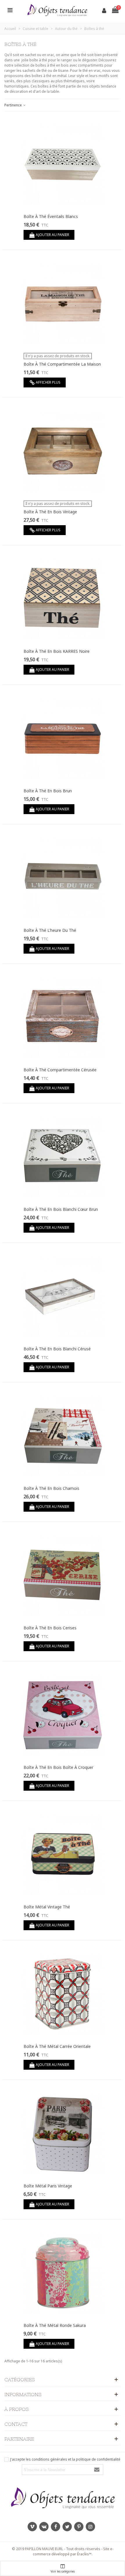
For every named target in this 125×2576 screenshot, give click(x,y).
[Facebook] (56, 2527)
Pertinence (14, 105)
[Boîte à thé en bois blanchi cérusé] (63, 1296)
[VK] (44, 2527)
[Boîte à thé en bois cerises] (63, 1575)
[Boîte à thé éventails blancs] (63, 164)
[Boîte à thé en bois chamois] (63, 1436)
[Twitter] (67, 2527)
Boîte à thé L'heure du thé (50, 930)
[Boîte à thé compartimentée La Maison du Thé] (63, 303)
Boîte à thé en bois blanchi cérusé (57, 1349)
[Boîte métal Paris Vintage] (63, 2133)
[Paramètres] (10, 10)
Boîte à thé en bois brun (48, 791)
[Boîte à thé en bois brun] (63, 738)
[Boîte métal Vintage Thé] (63, 1854)
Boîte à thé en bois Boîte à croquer (58, 1767)
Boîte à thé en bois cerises (50, 1628)
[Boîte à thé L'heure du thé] (63, 878)
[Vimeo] (32, 2527)
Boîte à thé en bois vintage (50, 512)
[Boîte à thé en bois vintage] (63, 451)
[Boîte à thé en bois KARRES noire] (63, 599)
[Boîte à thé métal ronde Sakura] (63, 2273)
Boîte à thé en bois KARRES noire (57, 651)
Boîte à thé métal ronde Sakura (55, 2325)
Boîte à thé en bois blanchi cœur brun (61, 1209)
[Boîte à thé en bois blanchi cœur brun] (63, 1157)
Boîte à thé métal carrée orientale (57, 2046)
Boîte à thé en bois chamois (51, 1488)
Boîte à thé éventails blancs (51, 216)
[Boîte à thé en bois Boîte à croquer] (63, 1715)
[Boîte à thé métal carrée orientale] (63, 1994)
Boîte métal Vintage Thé (47, 1907)
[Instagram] (90, 2527)
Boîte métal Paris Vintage (48, 2186)
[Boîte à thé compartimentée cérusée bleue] (63, 1017)
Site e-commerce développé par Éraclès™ (73, 2551)
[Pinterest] (79, 2527)
